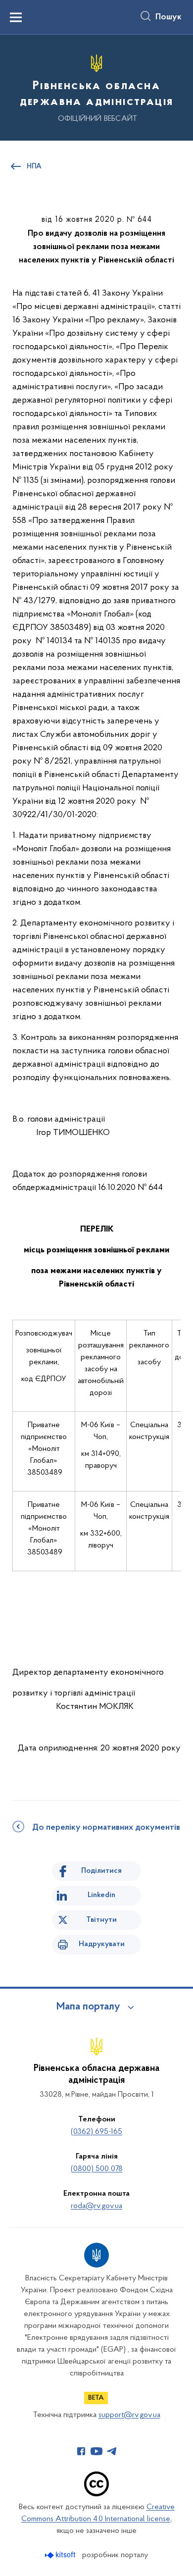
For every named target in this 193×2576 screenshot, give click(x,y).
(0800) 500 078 (97, 2169)
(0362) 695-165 (96, 2132)
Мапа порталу (88, 2007)
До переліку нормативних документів (106, 1828)
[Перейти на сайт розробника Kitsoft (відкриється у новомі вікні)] (61, 2555)
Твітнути (101, 1920)
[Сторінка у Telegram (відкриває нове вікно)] (112, 2451)
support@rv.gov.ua (129, 2415)
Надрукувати (102, 1944)
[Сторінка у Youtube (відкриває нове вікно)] (96, 2451)
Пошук (169, 17)
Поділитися (101, 1871)
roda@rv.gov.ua (96, 2206)
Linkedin (101, 1895)
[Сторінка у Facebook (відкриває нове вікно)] (81, 2451)
